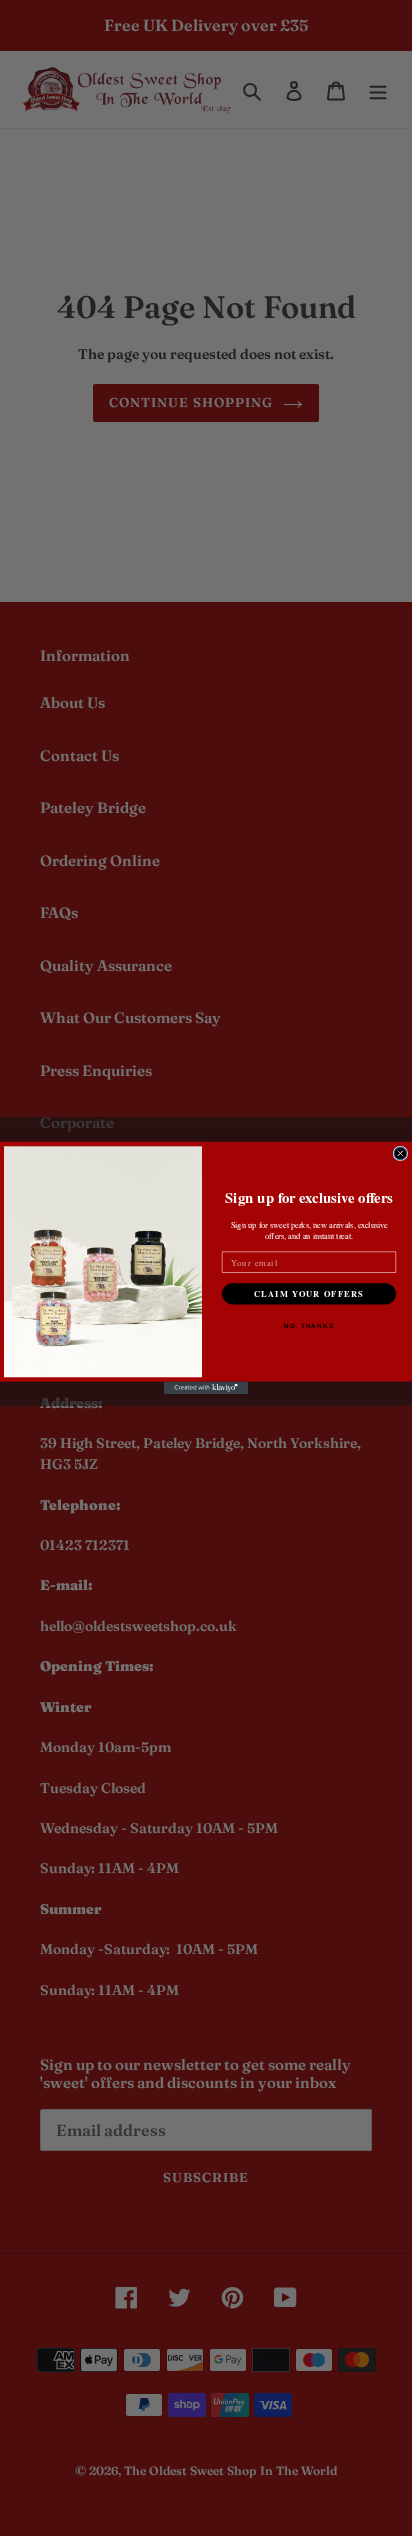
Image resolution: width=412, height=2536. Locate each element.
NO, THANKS (309, 1325)
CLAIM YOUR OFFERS (309, 1294)
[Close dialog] (400, 1153)
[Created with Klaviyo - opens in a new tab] (206, 1388)
